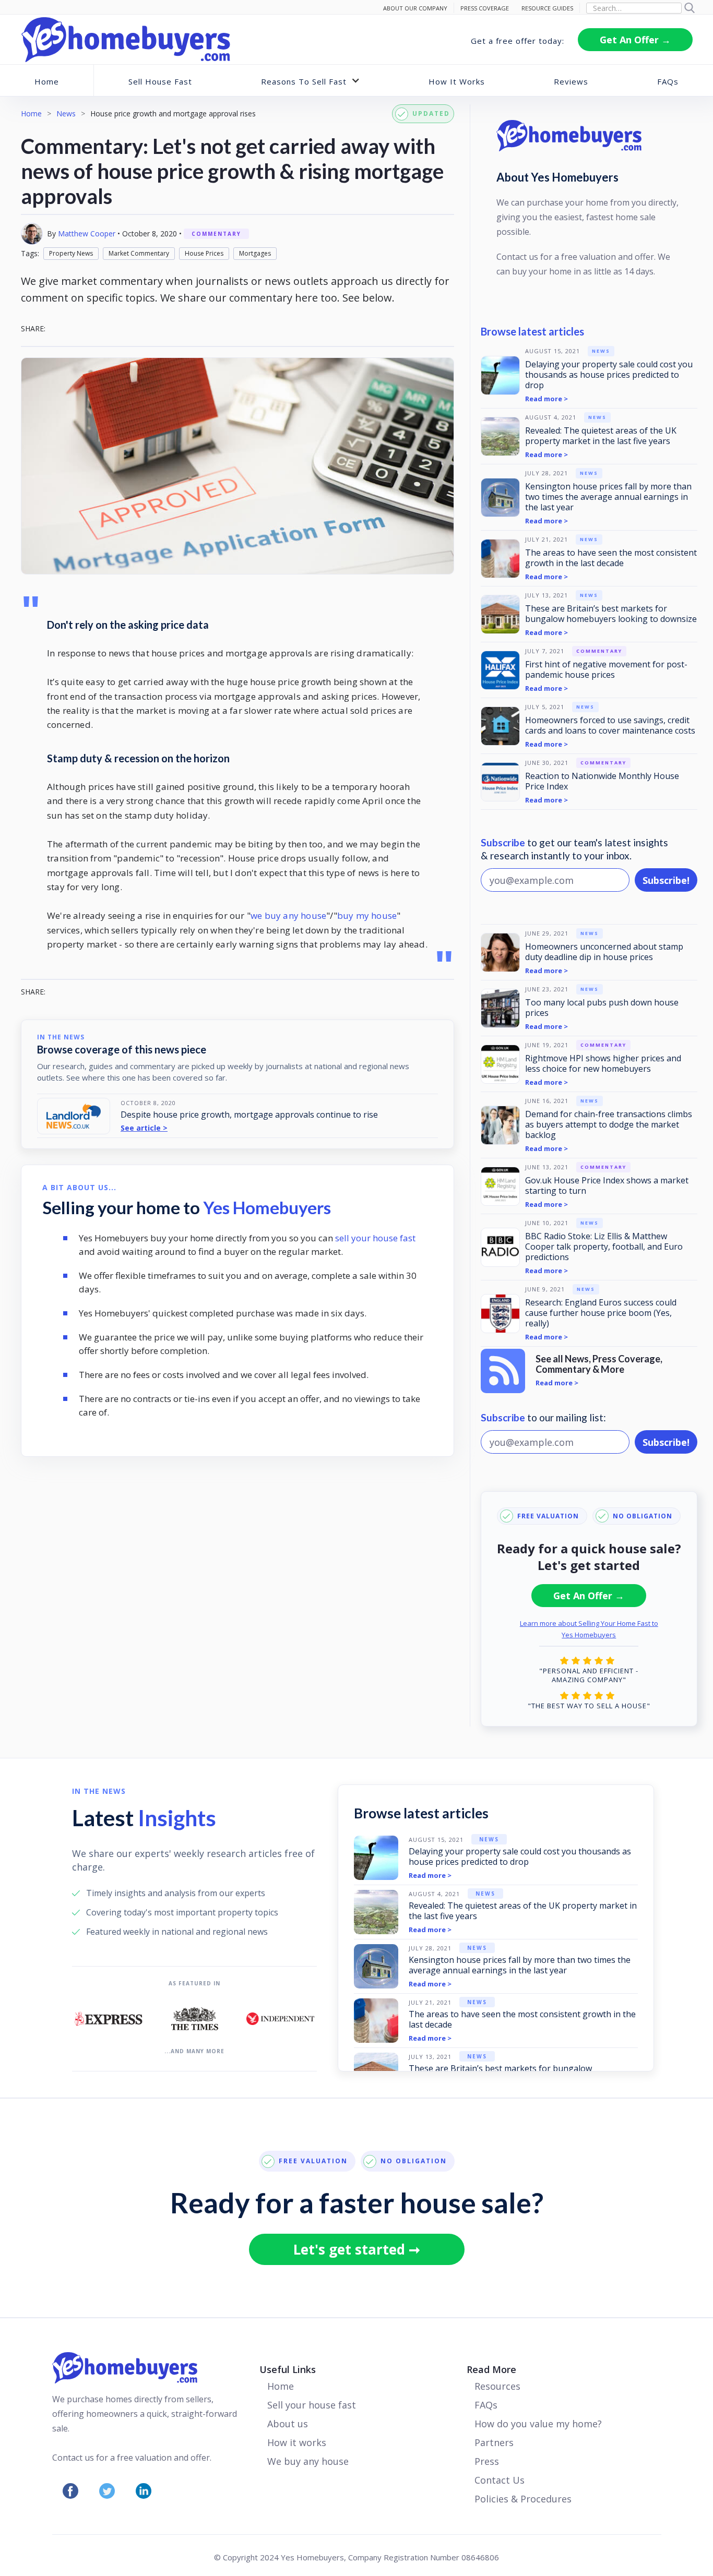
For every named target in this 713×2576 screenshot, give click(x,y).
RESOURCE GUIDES (547, 8)
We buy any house (308, 2461)
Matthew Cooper (87, 233)
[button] (311, 81)
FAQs (668, 81)
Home (47, 81)
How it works (297, 2442)
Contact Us (500, 2480)
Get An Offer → (635, 40)
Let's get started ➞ (357, 2249)
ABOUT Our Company (415, 8)
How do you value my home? (538, 2424)
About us (288, 2424)
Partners (494, 2442)
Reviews (571, 81)
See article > (144, 1128)
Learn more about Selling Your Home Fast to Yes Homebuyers (589, 1629)
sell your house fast (375, 1238)
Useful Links (288, 2369)
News (66, 113)
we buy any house (288, 915)
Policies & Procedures (523, 2499)
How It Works (457, 81)
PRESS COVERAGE (485, 8)
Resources (497, 2386)
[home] (126, 40)
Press (487, 2461)
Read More (491, 2369)
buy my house (367, 915)
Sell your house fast (312, 2405)
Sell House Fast (160, 81)
